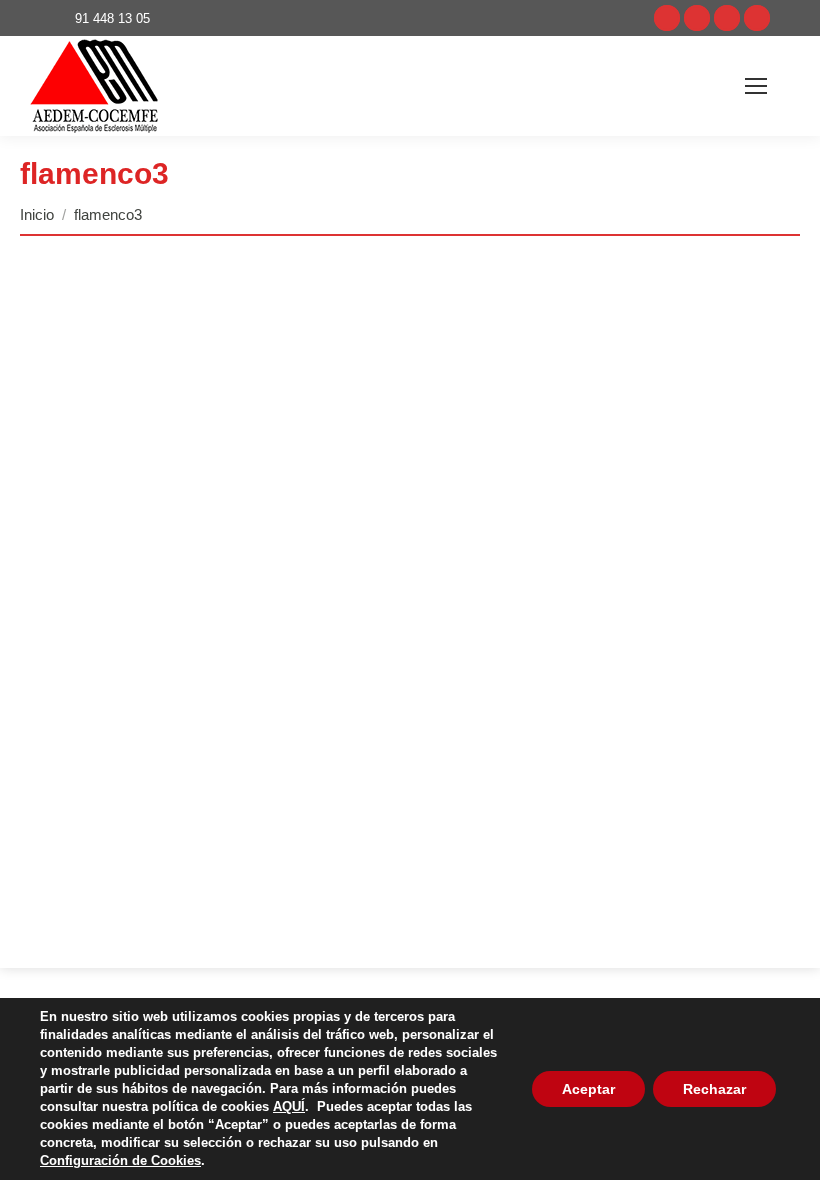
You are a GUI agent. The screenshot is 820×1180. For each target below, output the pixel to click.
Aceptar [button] (588, 1089)
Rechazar (714, 1089)
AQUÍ (289, 1106)
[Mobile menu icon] (756, 86)
